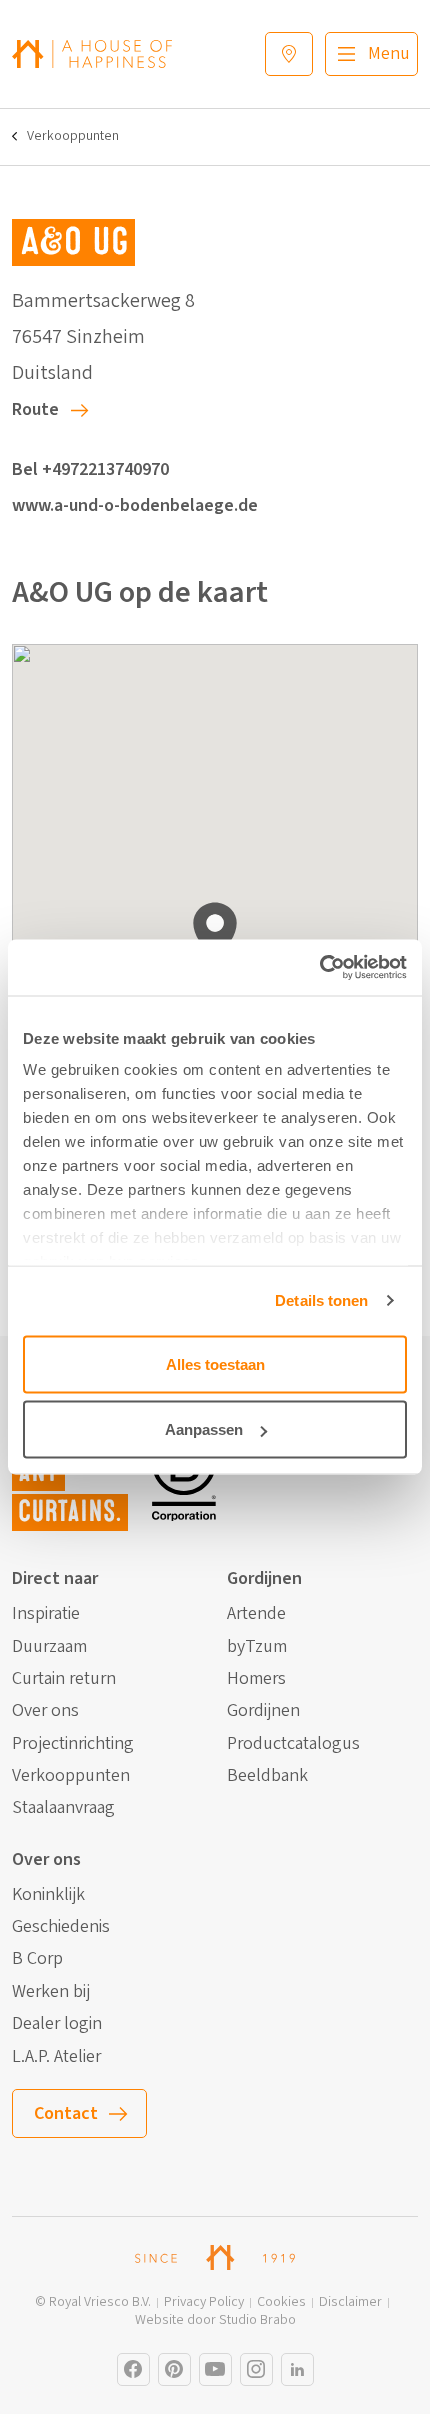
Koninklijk (48, 1895)
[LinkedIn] (297, 2369)
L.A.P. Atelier (56, 2057)
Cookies (281, 2302)
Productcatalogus (293, 1744)
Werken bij (51, 1992)
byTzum (257, 1647)
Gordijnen (263, 1711)
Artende (256, 1614)
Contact (66, 2113)
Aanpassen (204, 1429)
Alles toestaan (215, 1363)
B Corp (37, 1959)
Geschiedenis (61, 1927)
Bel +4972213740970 (90, 469)
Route (35, 409)
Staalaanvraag (63, 1808)
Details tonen (321, 1300)
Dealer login (57, 2024)
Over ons (45, 1711)
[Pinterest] (174, 2369)
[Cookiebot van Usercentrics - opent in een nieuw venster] (319, 968)
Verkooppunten (73, 136)
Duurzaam (49, 1647)
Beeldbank (267, 1776)
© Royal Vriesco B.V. (93, 2302)
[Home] (92, 53)
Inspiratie (46, 1614)
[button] (215, 933)
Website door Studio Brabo (215, 2320)
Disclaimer (350, 2302)
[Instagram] (133, 2369)
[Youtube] (215, 2369)
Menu (389, 53)
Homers (256, 1679)
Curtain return (64, 1679)
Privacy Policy (204, 2302)
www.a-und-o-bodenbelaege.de (135, 505)
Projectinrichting (73, 1744)
